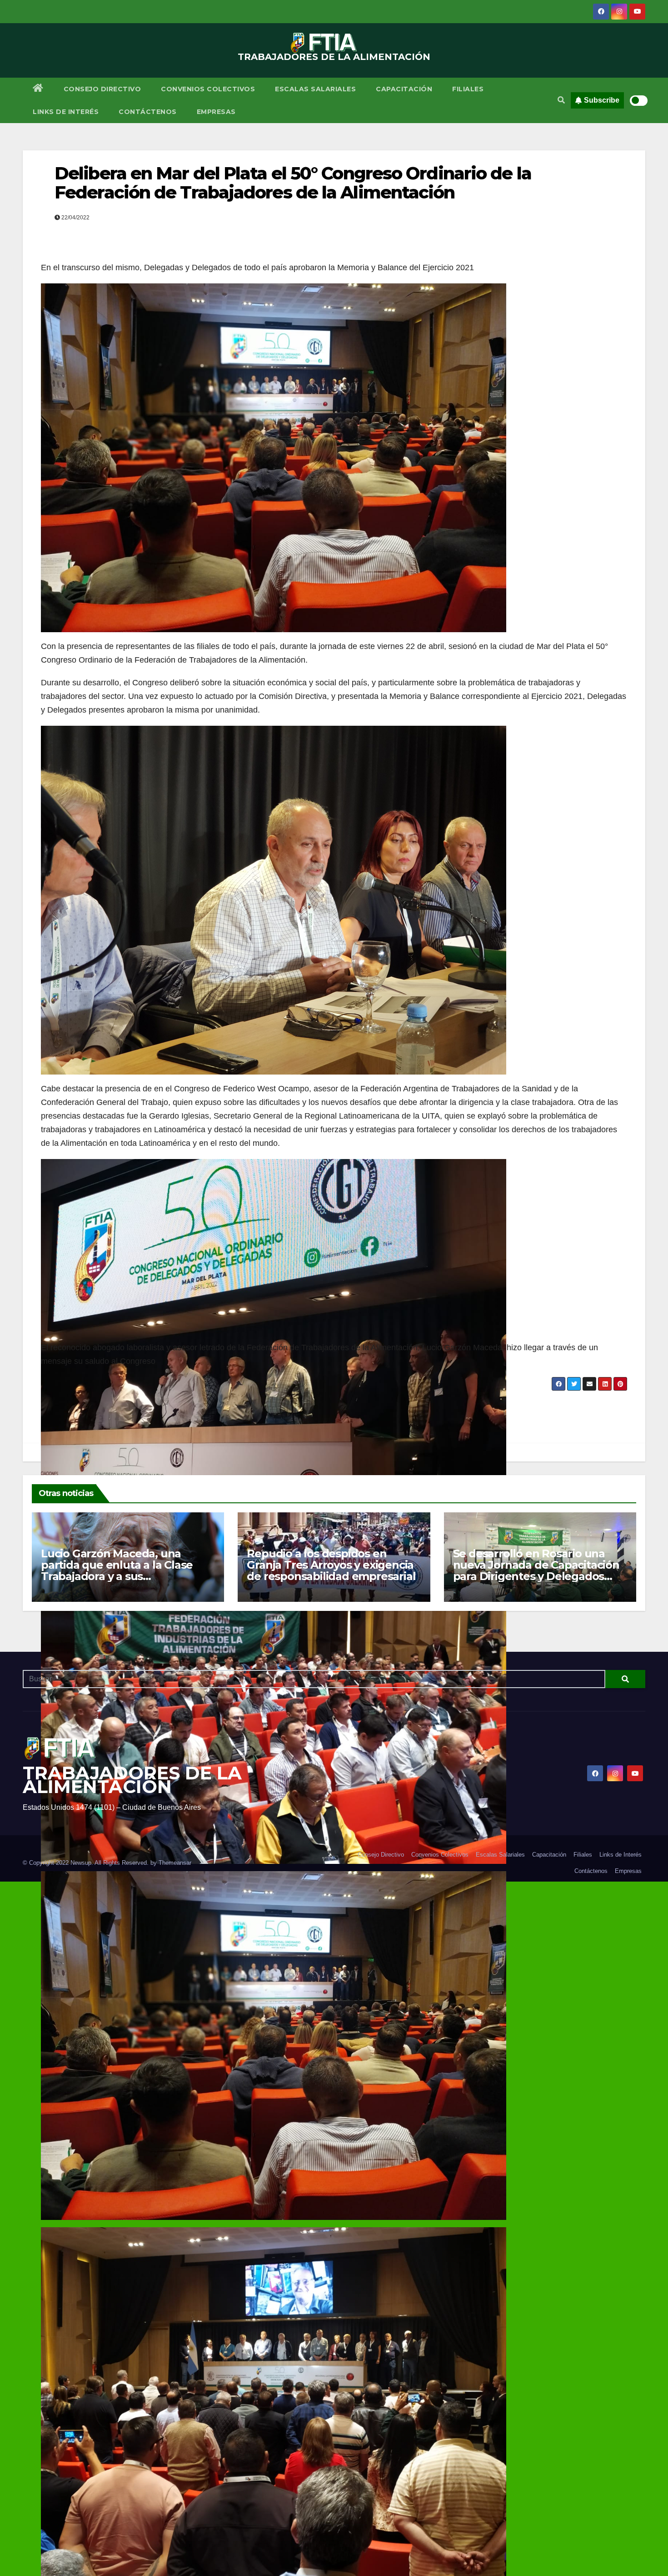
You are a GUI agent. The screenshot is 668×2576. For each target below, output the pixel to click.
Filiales (468, 89)
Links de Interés (66, 112)
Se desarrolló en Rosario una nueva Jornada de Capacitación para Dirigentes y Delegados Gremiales (536, 1570)
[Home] (38, 89)
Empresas (216, 112)
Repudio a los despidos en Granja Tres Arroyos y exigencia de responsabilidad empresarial (331, 1565)
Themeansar (175, 1863)
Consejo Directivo (102, 89)
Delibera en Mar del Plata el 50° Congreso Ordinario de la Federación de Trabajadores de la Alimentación (293, 183)
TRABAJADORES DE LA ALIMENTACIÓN (334, 57)
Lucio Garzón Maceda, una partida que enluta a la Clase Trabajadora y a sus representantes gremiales (117, 1570)
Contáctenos (148, 112)
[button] (561, 100)
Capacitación (404, 89)
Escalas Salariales (315, 89)
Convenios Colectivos (208, 89)
